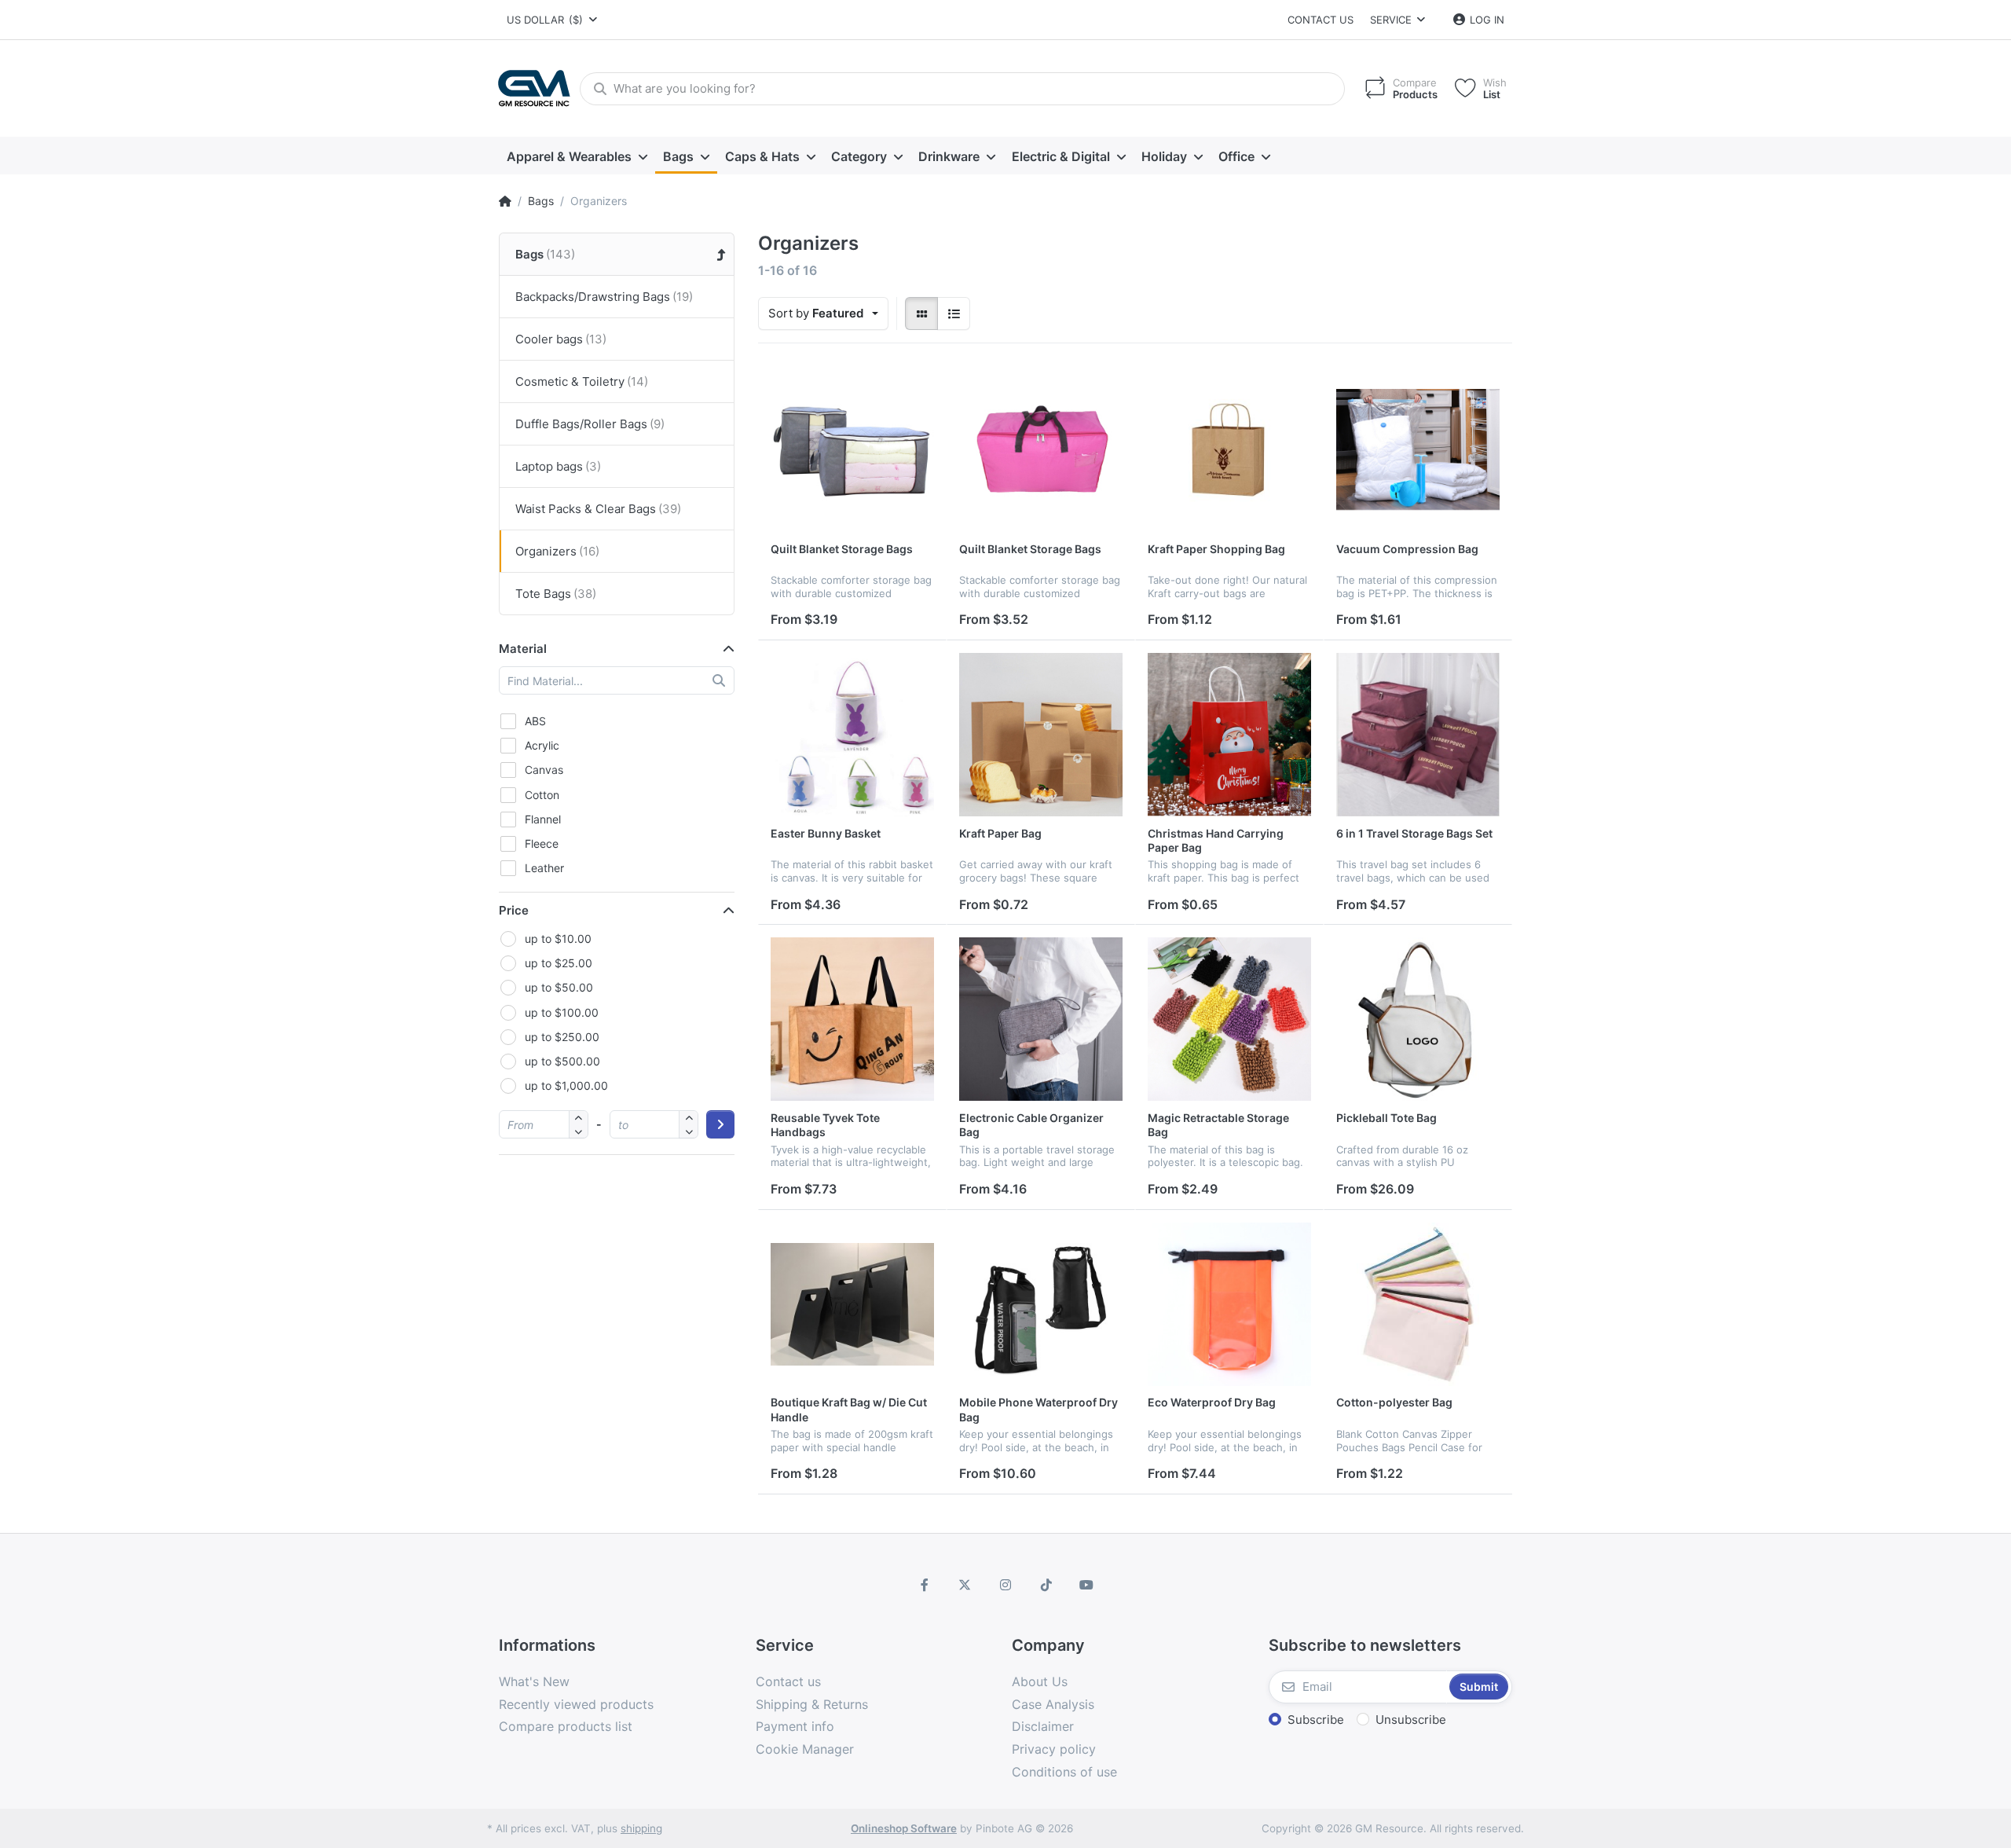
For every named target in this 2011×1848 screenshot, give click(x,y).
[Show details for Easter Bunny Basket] (852, 735)
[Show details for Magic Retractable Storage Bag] (1229, 1019)
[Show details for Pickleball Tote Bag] (1418, 1019)
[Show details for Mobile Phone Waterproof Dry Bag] (1041, 1304)
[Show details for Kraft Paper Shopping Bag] (1229, 450)
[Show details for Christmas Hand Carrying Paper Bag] (1229, 735)
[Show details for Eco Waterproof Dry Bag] (1229, 1304)
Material (523, 649)
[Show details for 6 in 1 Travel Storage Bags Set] (1418, 735)
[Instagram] (1005, 1585)
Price (514, 910)
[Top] (505, 201)
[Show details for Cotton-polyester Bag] (1418, 1304)
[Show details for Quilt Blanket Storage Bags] (852, 450)
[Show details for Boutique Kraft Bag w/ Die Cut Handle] (852, 1304)
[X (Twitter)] (965, 1585)
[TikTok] (1046, 1585)
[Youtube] (1086, 1585)
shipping (641, 1828)
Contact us (1321, 20)
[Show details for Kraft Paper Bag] (1041, 735)
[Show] (921, 313)
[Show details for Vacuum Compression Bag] (1418, 450)
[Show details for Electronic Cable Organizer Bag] (1041, 1019)
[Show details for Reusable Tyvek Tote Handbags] (852, 1019)
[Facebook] (925, 1585)
